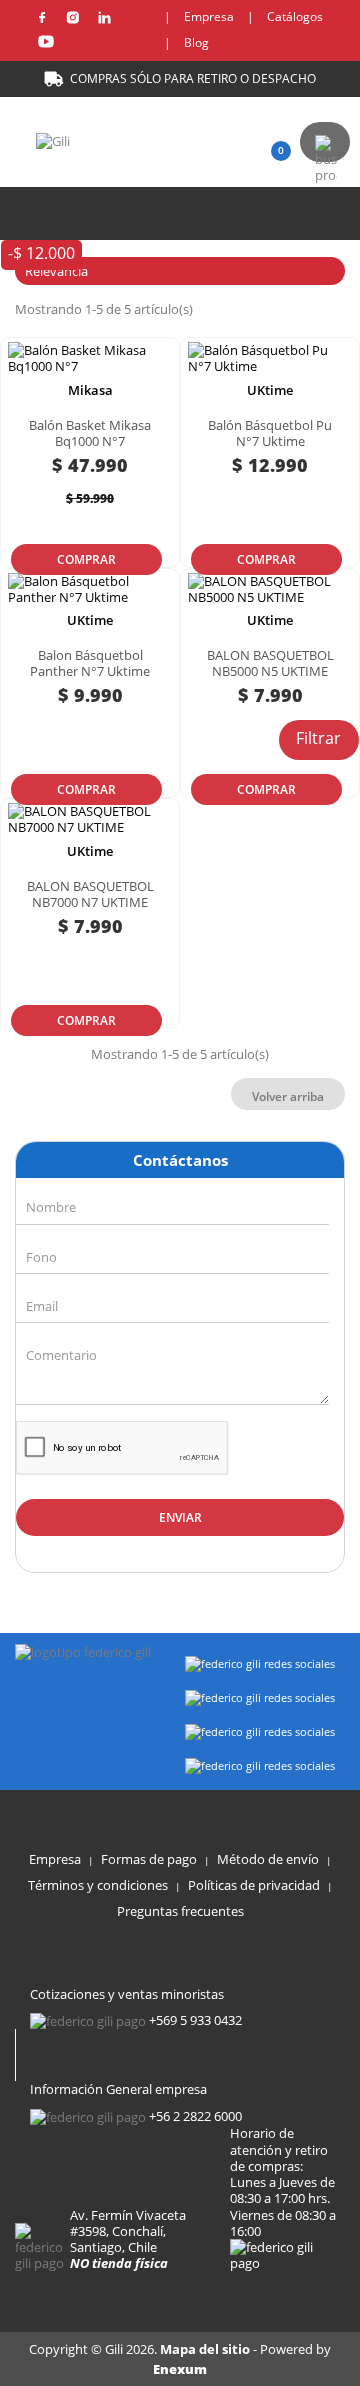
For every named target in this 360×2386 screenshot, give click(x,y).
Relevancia (177, 271)
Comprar (86, 559)
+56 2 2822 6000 (195, 2116)
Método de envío (268, 1859)
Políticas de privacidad (254, 1885)
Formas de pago (149, 1859)
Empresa (209, 16)
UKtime (270, 390)
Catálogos (295, 16)
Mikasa (90, 390)
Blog (196, 42)
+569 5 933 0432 (195, 2020)
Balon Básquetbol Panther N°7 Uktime (90, 663)
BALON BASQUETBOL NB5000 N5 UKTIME (270, 663)
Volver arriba (288, 1096)
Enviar (180, 1517)
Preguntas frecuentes (180, 1911)
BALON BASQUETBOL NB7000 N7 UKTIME (90, 894)
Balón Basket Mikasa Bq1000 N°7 (90, 433)
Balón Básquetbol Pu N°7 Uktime (270, 433)
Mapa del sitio (206, 2349)
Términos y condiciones (98, 1885)
